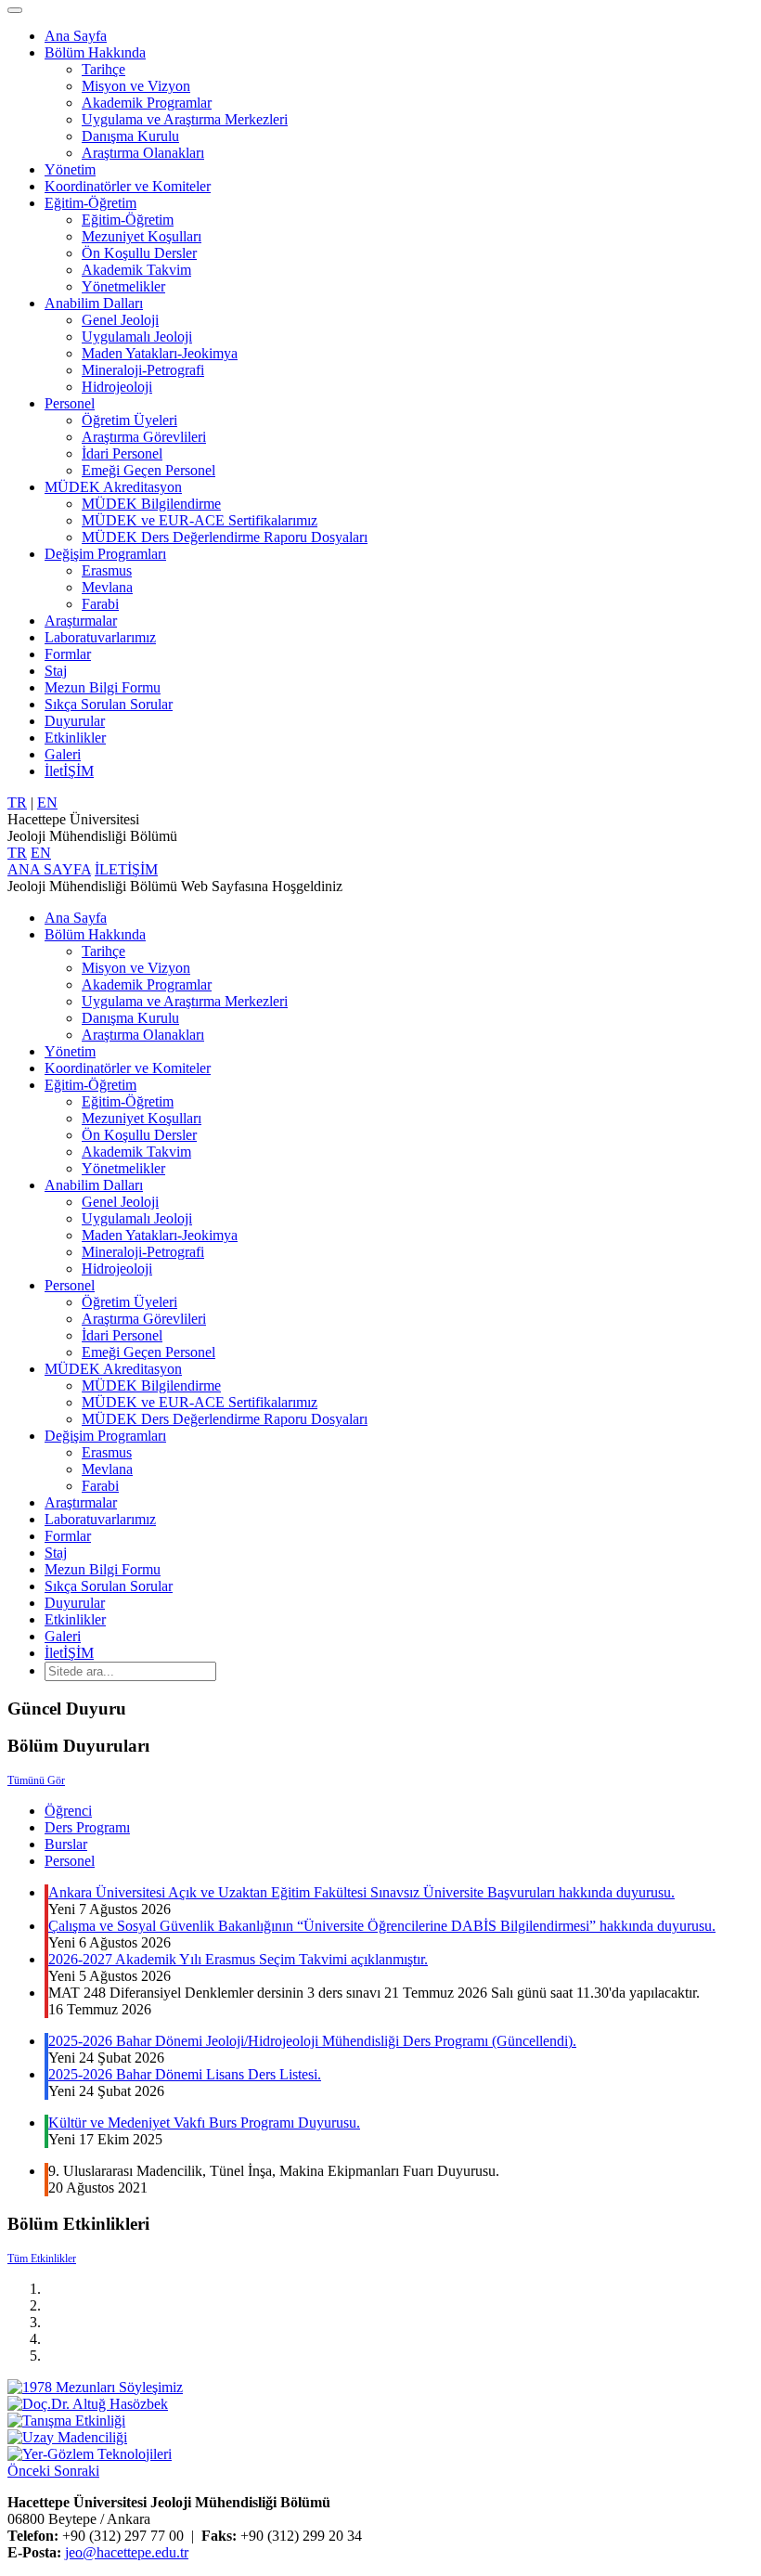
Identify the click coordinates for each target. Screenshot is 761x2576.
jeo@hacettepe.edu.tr (127, 2552)
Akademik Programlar (147, 103)
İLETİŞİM (126, 869)
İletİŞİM (69, 771)
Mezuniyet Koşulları (142, 236)
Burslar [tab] (66, 1844)
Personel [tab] (70, 1861)
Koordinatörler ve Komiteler (128, 186)
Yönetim (70, 169)
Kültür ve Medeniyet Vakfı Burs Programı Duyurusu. (204, 2123)
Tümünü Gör (36, 1780)
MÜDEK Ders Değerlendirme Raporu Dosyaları (225, 537)
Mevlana (107, 587)
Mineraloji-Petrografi (143, 370)
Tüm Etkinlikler (42, 2259)
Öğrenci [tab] (68, 1811)
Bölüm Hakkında (95, 52)
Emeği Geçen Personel (148, 470)
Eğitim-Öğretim (90, 203)
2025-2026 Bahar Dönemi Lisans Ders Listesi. (185, 2074)
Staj (56, 671)
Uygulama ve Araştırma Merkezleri (185, 119)
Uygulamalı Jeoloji (137, 337)
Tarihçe (103, 69)
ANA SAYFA (49, 869)
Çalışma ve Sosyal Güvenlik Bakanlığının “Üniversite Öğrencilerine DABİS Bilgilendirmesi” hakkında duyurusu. (382, 1926)
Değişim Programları (105, 554)
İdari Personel (122, 453)
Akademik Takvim (136, 270)
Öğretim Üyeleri (129, 420)
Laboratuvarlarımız (100, 637)
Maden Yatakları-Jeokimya (160, 353)
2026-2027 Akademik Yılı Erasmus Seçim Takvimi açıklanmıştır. (238, 1959)
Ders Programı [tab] (87, 1827)
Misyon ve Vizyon (136, 86)
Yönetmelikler (123, 286)
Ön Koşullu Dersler (139, 253)
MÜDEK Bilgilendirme (151, 504)
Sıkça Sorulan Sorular (109, 704)
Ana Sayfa (76, 36)
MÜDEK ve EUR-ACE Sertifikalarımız (200, 520)
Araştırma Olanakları (143, 153)
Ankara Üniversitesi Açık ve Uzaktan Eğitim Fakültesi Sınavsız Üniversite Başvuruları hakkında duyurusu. (361, 1892)
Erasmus (107, 570)
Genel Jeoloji (120, 320)
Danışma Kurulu (130, 136)
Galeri (63, 754)
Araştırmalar (81, 621)
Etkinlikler (75, 738)
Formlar (68, 654)
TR (17, 803)
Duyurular (75, 721)
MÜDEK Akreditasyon (113, 487)
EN (47, 803)
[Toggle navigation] (15, 10)
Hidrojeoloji (117, 387)
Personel (70, 403)
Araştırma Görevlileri (144, 437)
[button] (31, 2471)
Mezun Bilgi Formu (103, 687)
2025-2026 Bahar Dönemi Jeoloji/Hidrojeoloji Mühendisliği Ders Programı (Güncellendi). (312, 2041)
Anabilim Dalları (94, 303)
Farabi (100, 604)
